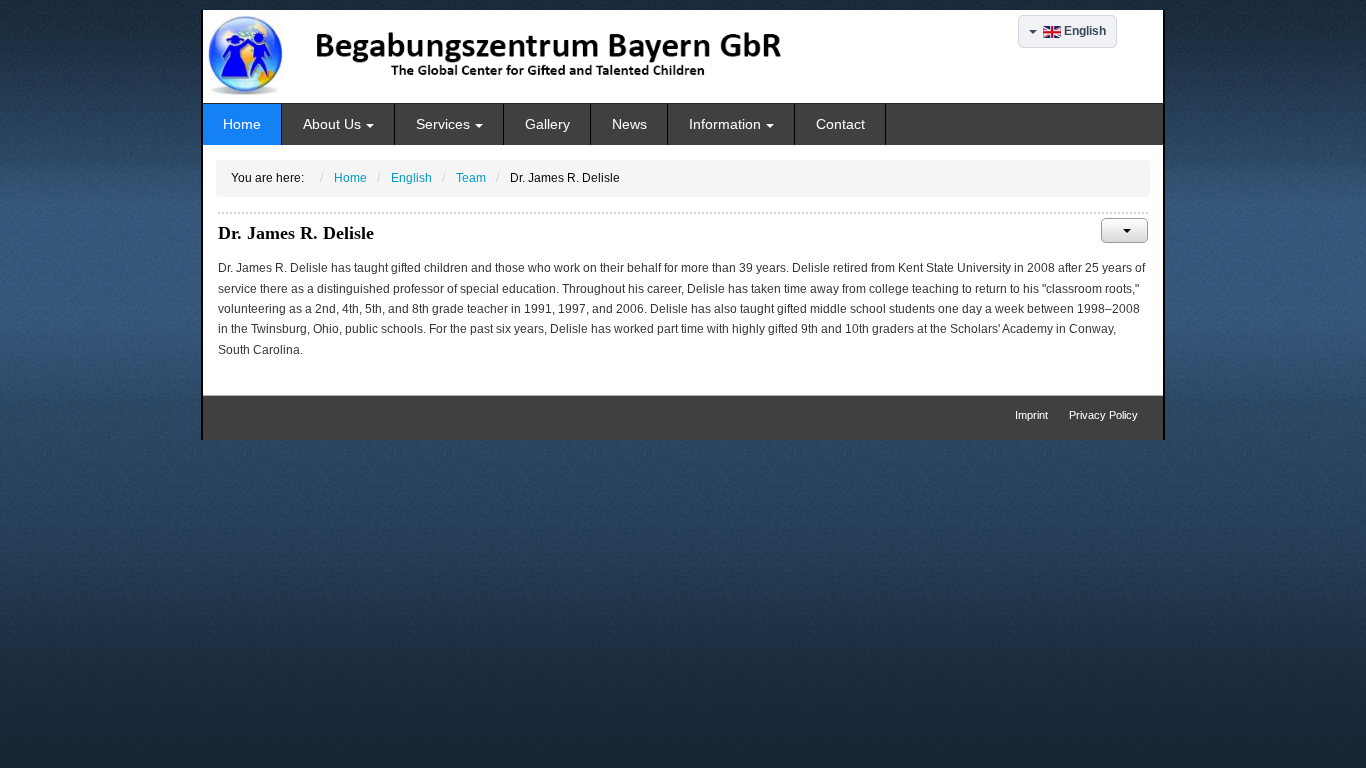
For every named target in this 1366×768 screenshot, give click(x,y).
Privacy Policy (1103, 415)
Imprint (1031, 415)
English (1083, 31)
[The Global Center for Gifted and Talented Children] (515, 56)
